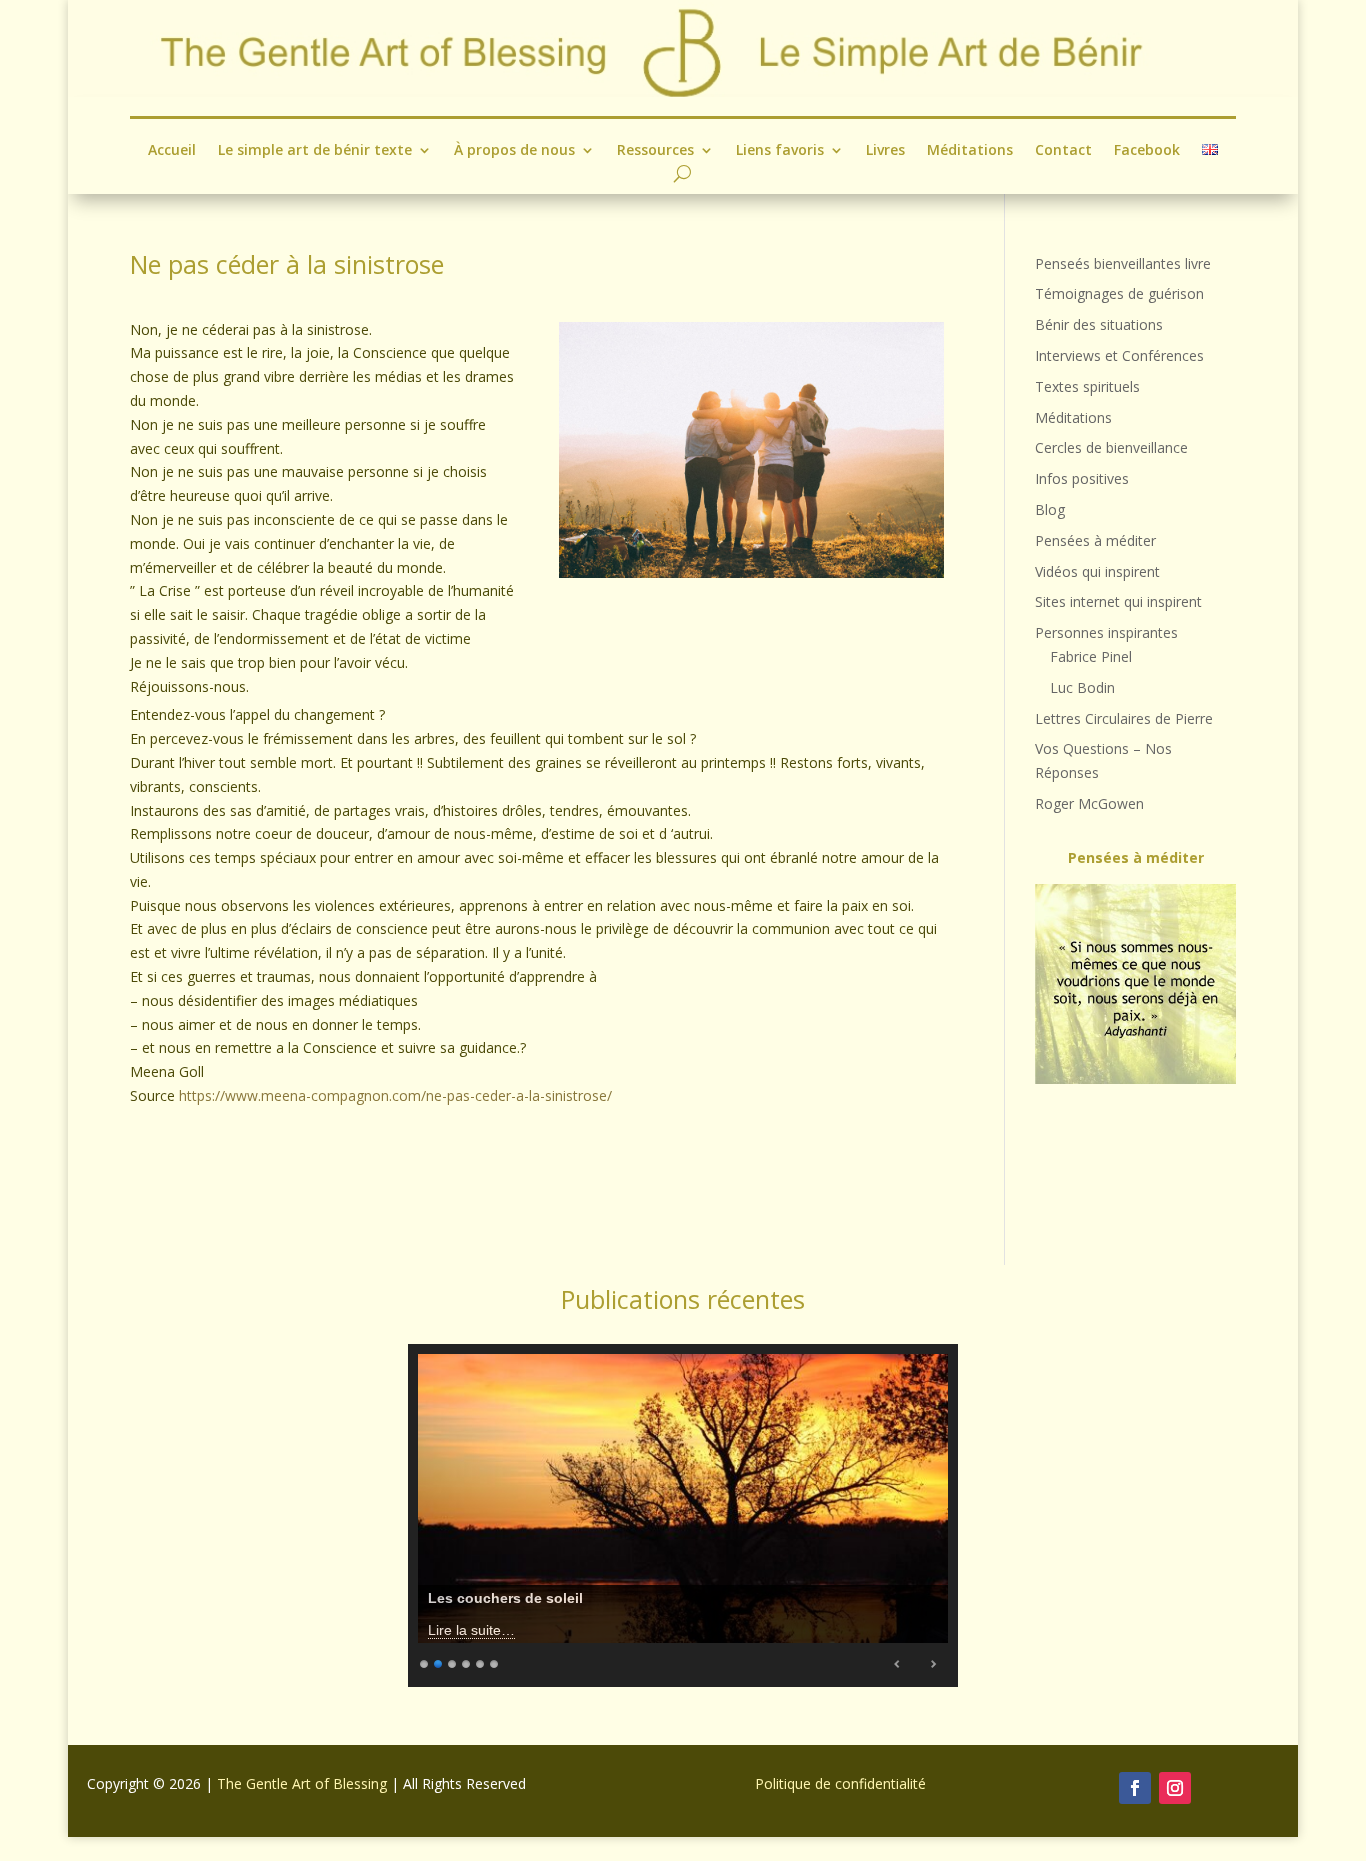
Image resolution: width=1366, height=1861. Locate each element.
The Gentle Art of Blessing (302, 1783)
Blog (1050, 509)
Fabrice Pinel (1091, 656)
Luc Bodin (1082, 687)
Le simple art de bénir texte (315, 151)
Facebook (1147, 151)
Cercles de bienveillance (1111, 447)
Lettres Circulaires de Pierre (1124, 718)
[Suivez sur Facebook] (1135, 1788)
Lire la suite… (471, 1630)
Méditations (970, 151)
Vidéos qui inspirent (1097, 571)
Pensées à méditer (1095, 540)
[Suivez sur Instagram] (1175, 1788)
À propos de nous (514, 151)
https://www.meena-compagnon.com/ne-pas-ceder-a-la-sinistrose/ (395, 1095)
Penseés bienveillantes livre (1123, 263)
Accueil (172, 151)
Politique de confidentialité (840, 1783)
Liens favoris (780, 151)
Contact (1063, 151)
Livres (885, 151)
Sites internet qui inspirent (1118, 601)
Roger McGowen (1089, 803)
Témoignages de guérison (1119, 293)
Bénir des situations (1099, 324)
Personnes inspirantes (1106, 632)
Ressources (655, 151)
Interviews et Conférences (1119, 355)
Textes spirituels (1087, 386)
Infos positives (1082, 478)
